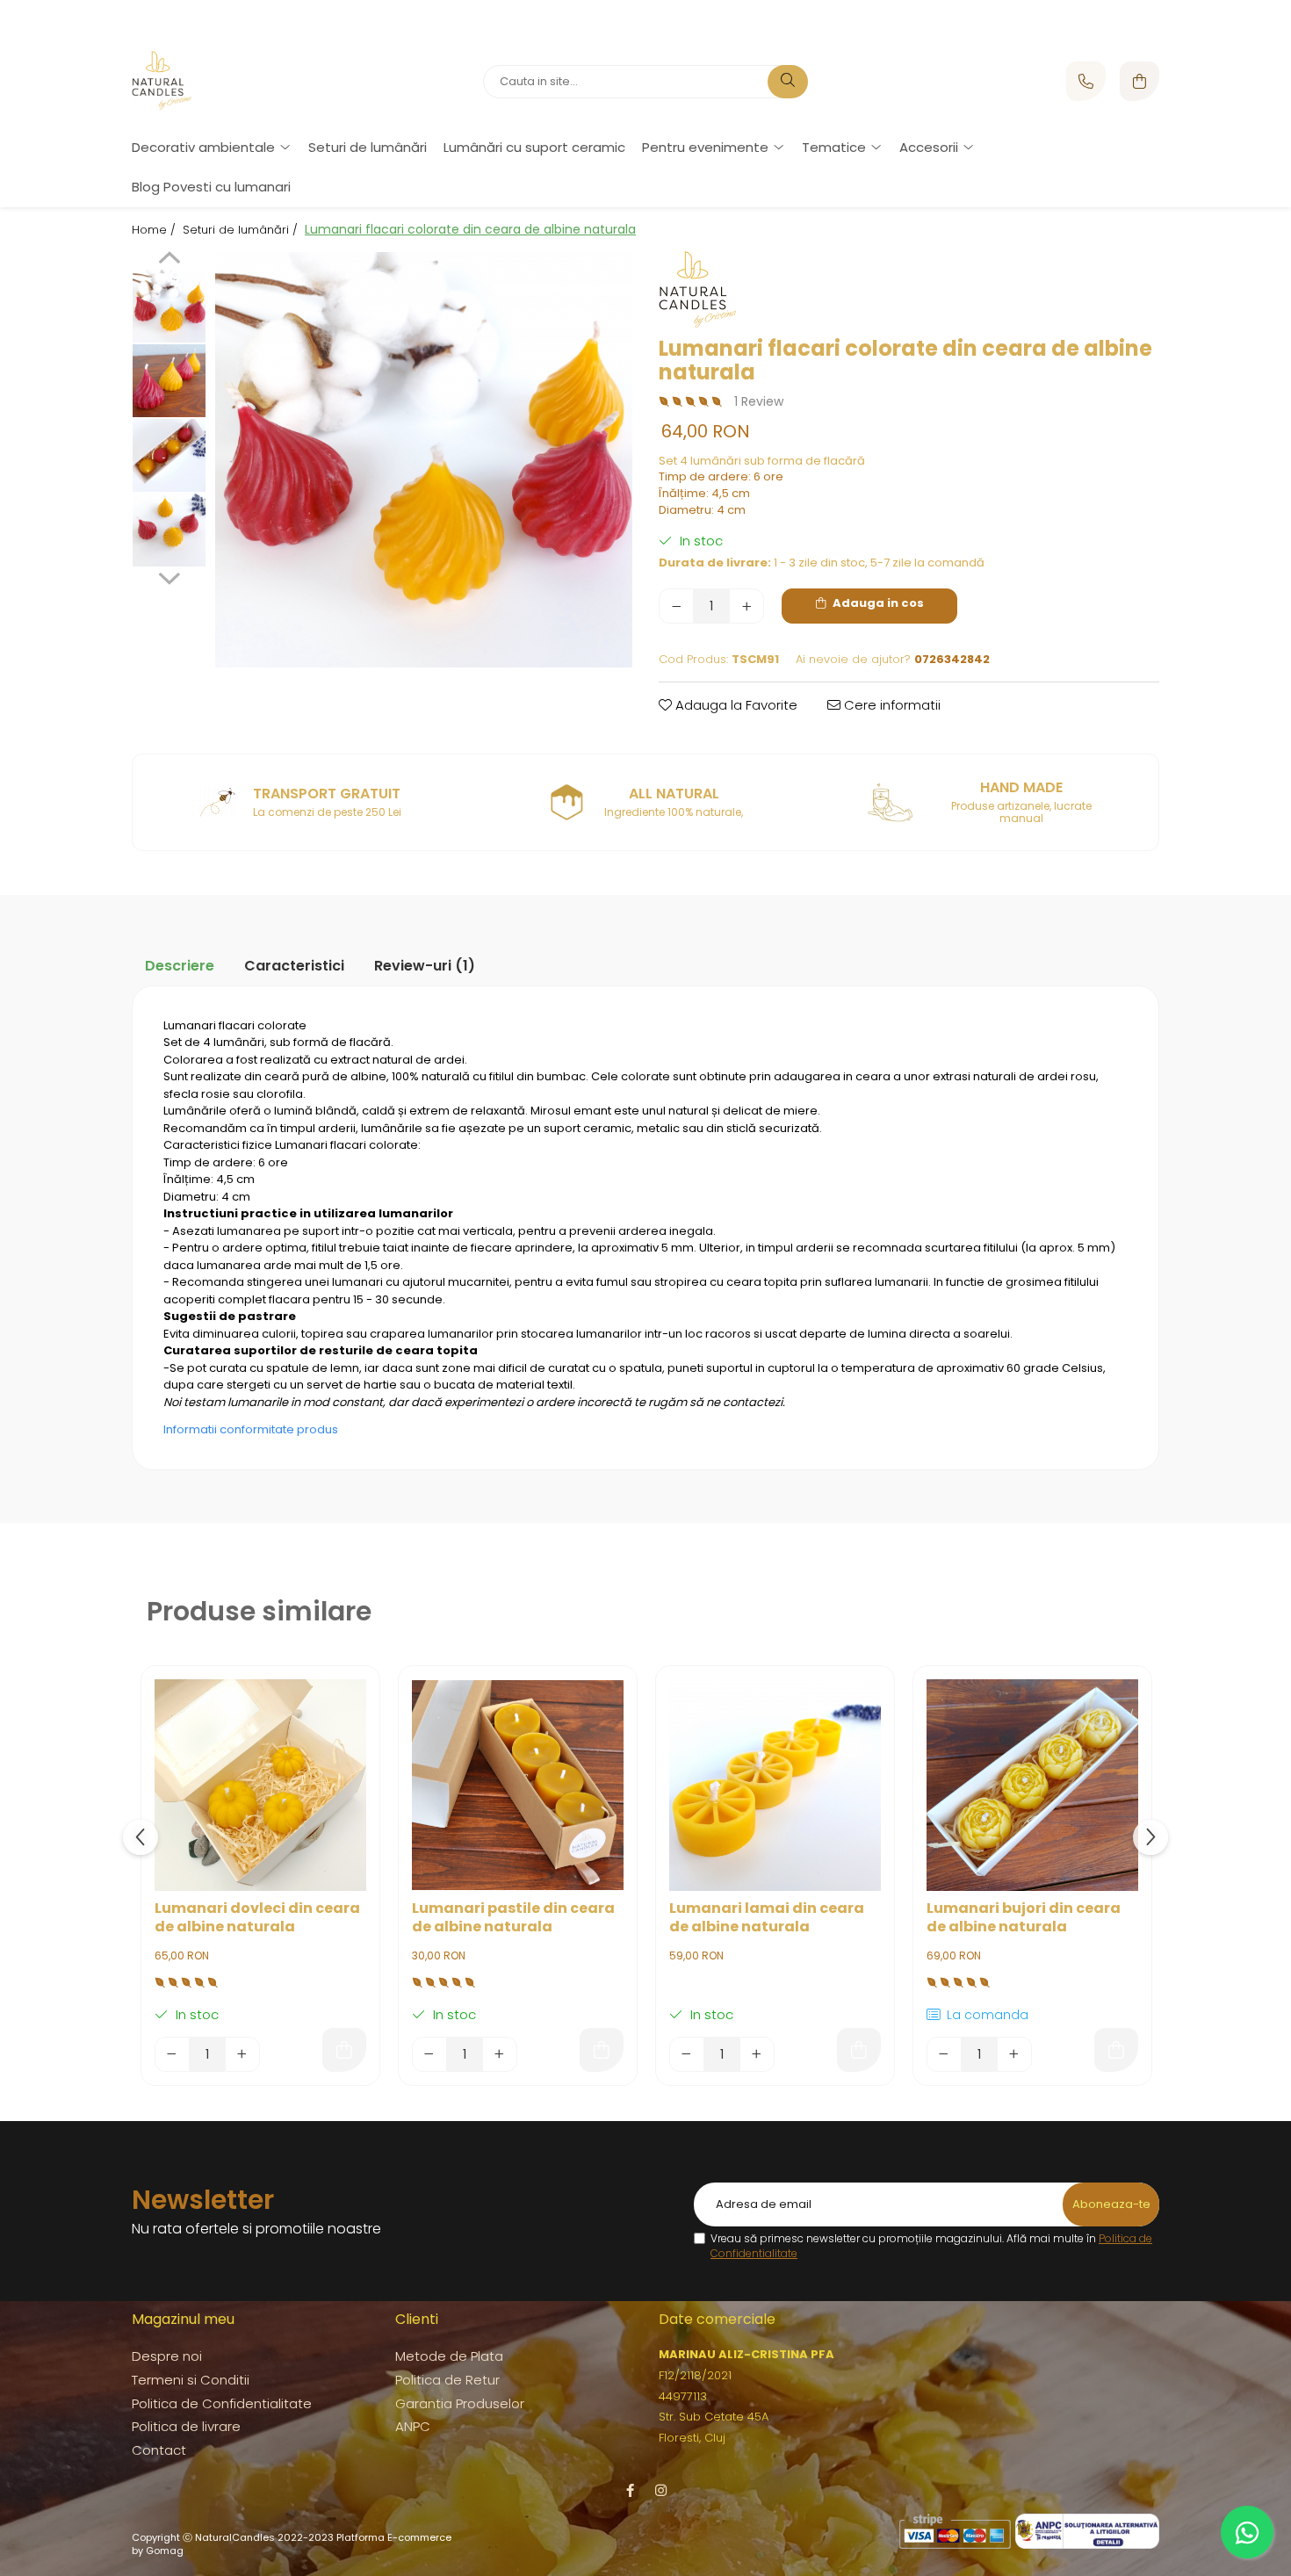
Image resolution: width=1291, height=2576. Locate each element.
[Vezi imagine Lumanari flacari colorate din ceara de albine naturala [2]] (169, 455)
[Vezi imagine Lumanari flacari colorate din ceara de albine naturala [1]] (169, 381)
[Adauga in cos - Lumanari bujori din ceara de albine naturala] (1116, 2050)
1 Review (759, 401)
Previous (169, 260)
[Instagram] (661, 2490)
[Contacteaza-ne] (1086, 81)
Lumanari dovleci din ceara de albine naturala (257, 1918)
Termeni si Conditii (191, 2380)
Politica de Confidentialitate (222, 2403)
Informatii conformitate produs (251, 1429)
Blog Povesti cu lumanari (211, 187)
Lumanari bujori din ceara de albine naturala (1024, 1918)
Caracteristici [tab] (294, 966)
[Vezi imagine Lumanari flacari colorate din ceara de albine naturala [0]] (169, 306)
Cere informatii (891, 705)
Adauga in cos (877, 603)
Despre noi (167, 2356)
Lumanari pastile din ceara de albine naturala (513, 1918)
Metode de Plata (449, 2356)
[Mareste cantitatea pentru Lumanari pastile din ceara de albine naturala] (500, 2054)
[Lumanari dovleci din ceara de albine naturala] (260, 1785)
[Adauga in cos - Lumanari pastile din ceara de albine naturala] (602, 2050)
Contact (159, 2450)
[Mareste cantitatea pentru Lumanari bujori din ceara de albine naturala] (1014, 2054)
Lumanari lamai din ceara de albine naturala (767, 1918)
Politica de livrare (186, 2426)
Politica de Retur (447, 2380)
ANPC (413, 2426)
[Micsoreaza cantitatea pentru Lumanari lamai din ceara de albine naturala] (687, 2054)
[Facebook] (630, 2490)
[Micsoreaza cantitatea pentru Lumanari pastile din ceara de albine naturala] (429, 2054)
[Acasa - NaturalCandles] (242, 82)
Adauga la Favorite (735, 705)
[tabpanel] (424, 460)
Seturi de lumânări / (242, 230)
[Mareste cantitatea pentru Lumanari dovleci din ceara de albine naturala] (242, 2054)
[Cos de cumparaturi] (1140, 81)
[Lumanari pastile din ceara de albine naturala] (518, 1785)
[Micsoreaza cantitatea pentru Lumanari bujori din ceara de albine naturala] (944, 2054)
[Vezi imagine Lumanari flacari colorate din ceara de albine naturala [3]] (169, 530)
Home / (155, 230)
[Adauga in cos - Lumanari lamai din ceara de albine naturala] (859, 2050)
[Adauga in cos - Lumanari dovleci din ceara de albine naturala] (344, 2050)
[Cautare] (788, 82)
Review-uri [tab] (425, 966)
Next (169, 576)
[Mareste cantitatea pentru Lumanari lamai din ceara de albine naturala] (757, 2054)
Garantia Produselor (460, 2403)
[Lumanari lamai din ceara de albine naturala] (775, 1785)
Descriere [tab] (180, 966)
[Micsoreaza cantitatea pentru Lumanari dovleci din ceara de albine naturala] (172, 2054)
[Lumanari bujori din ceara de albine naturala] (1032, 1785)
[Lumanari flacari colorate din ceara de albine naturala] (424, 460)
